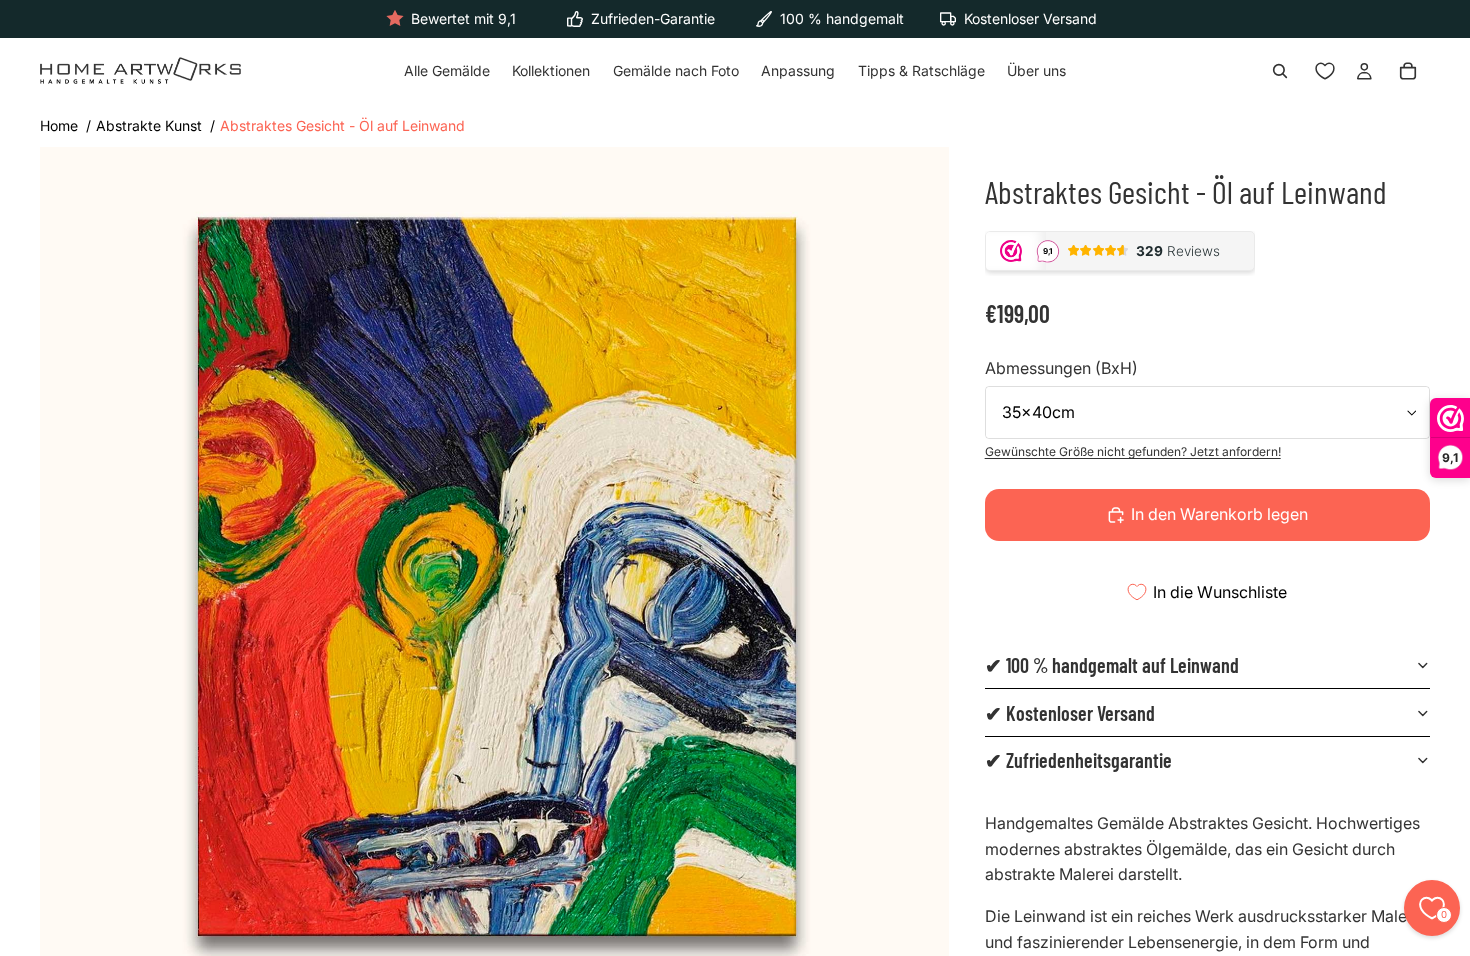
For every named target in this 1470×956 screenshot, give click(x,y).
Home (59, 125)
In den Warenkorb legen (1219, 514)
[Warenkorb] (1408, 72)
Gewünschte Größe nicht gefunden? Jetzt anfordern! (1133, 451)
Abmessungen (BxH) (1061, 368)
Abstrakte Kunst (149, 125)
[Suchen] (1280, 72)
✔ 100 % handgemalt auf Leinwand (1112, 665)
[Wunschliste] (1325, 72)
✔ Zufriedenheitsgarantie (1078, 760)
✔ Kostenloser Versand (1070, 713)
